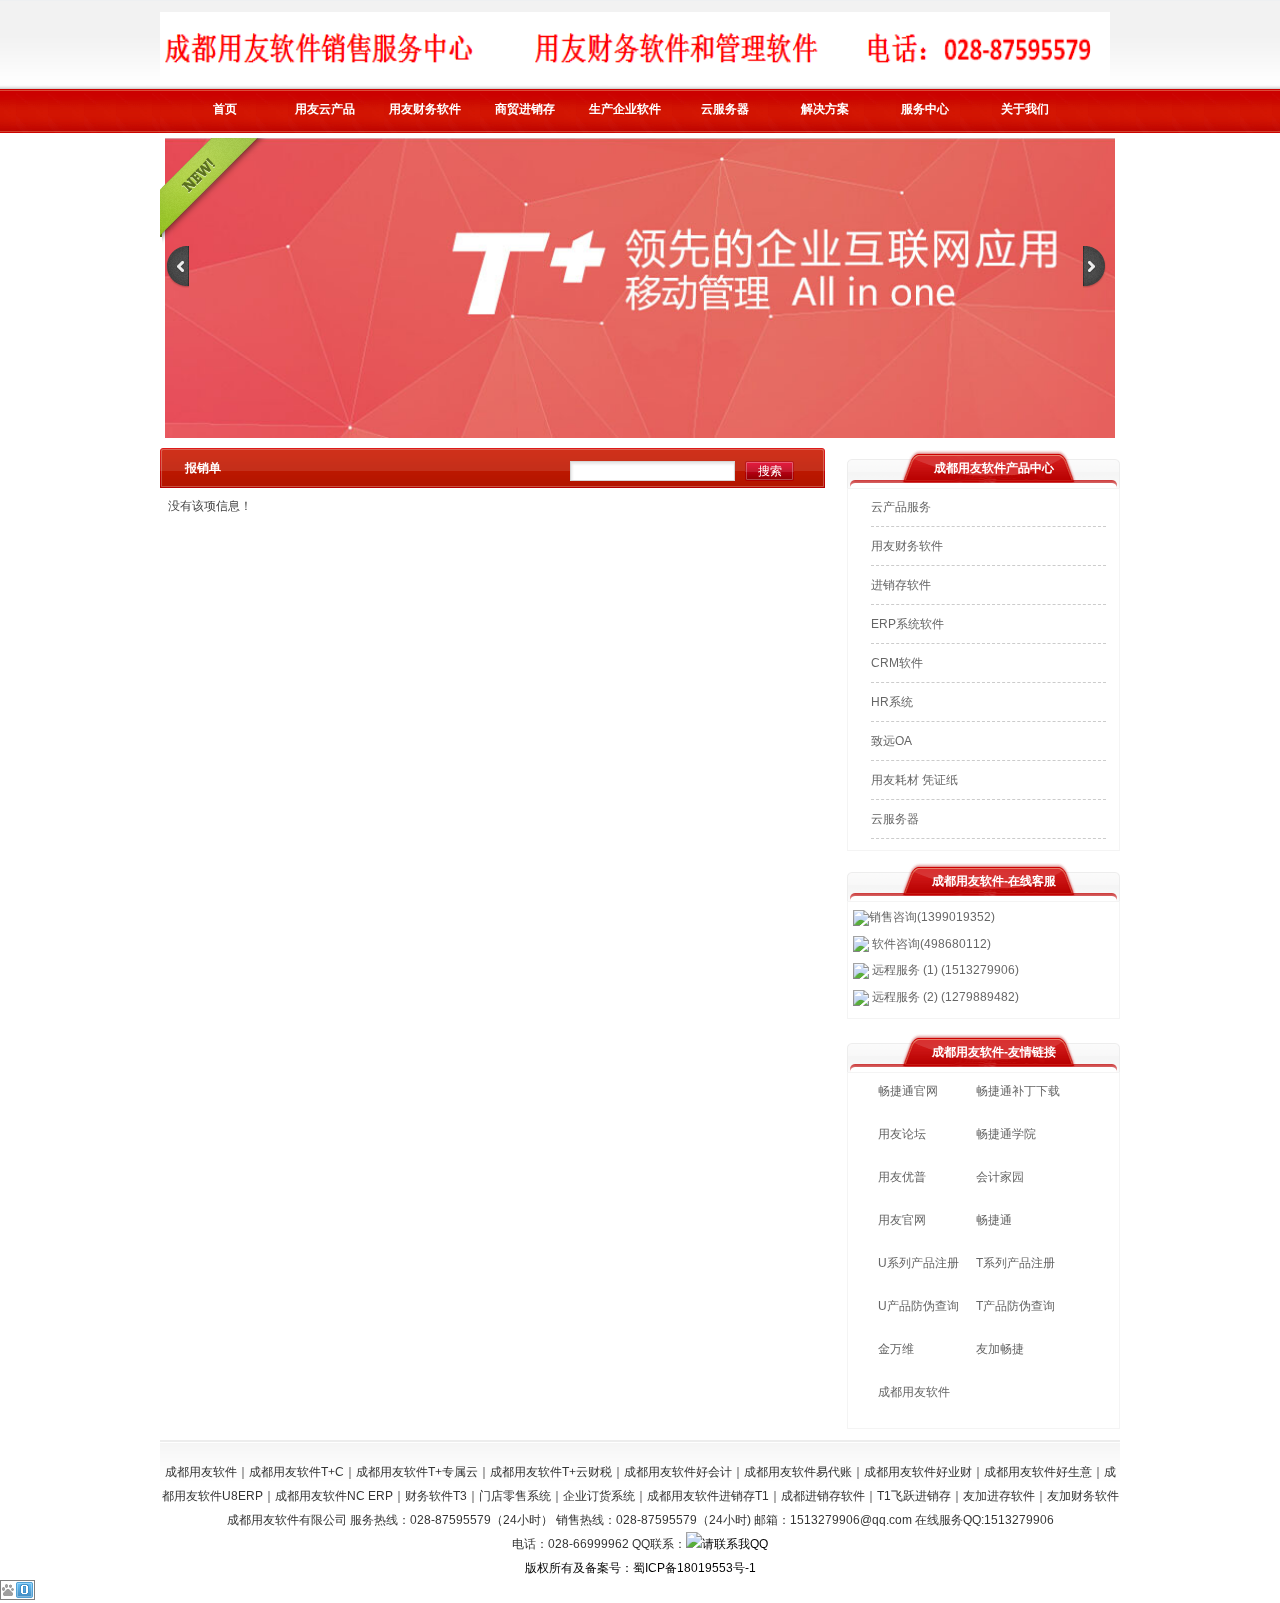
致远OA (891, 741)
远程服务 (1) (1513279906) (944, 970)
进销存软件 (901, 585)
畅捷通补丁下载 (1018, 1091)
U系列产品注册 (918, 1263)
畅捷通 (994, 1220)
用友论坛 (902, 1134)
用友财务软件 (425, 109)
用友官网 (902, 1220)
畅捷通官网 (908, 1091)
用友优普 (902, 1177)
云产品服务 (901, 507)
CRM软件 (897, 663)
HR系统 (892, 702)
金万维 (896, 1349)
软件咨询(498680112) (930, 944)
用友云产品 (325, 109)
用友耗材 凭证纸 (914, 780)
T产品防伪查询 (1015, 1306)
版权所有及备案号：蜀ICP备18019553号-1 (640, 1568)
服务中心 (925, 109)
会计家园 (1000, 1177)
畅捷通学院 (1006, 1134)
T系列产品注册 (1015, 1263)
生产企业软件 (625, 109)
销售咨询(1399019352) (932, 917)
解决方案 (825, 109)
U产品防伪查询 (918, 1306)
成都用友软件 (914, 1392)
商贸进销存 (525, 109)
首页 (225, 109)
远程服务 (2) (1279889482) (944, 997)
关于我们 (1025, 109)
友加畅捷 (1000, 1349)
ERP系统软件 (907, 624)
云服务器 (725, 109)
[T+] (640, 434)
